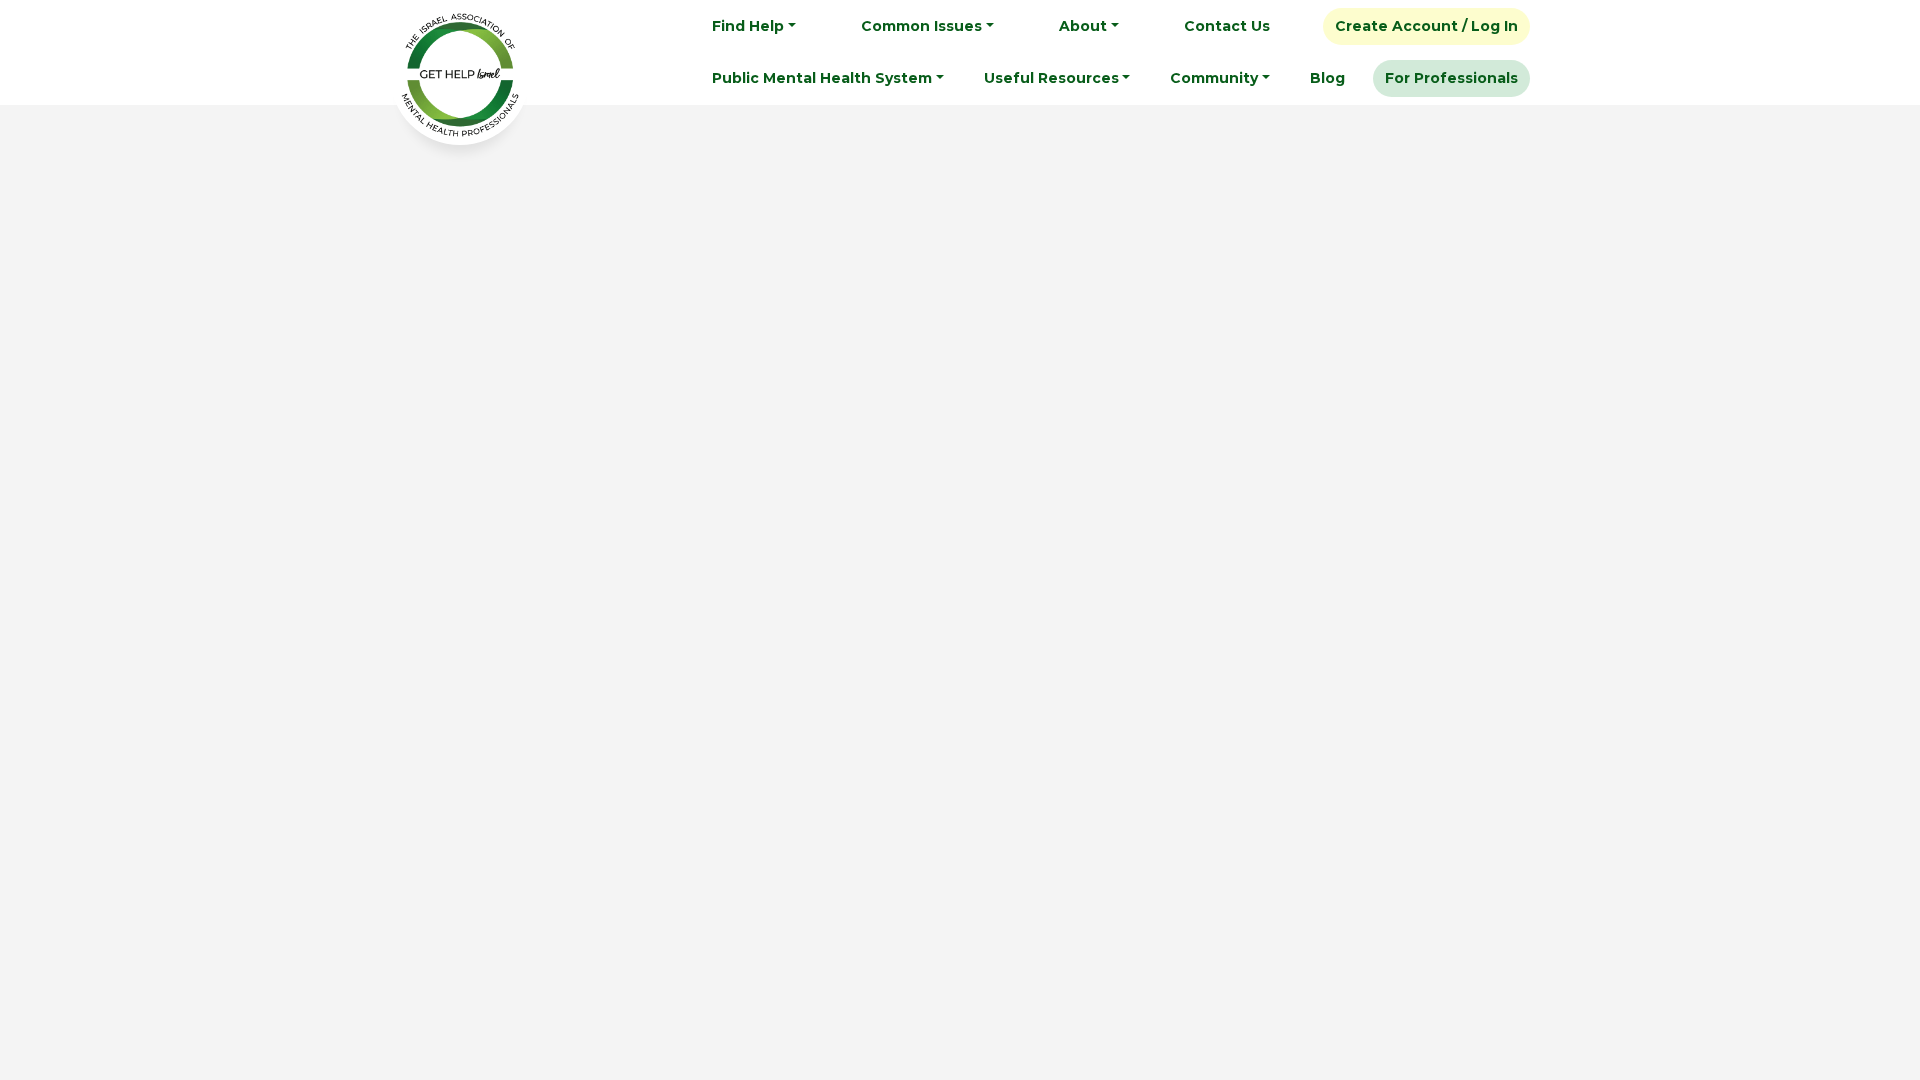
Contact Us (1227, 26)
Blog (1327, 78)
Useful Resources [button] (1051, 78)
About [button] (1083, 26)
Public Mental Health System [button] (822, 78)
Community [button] (1214, 78)
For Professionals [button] (1451, 78)
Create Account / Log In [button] (1426, 26)
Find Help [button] (748, 26)
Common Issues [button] (921, 26)
